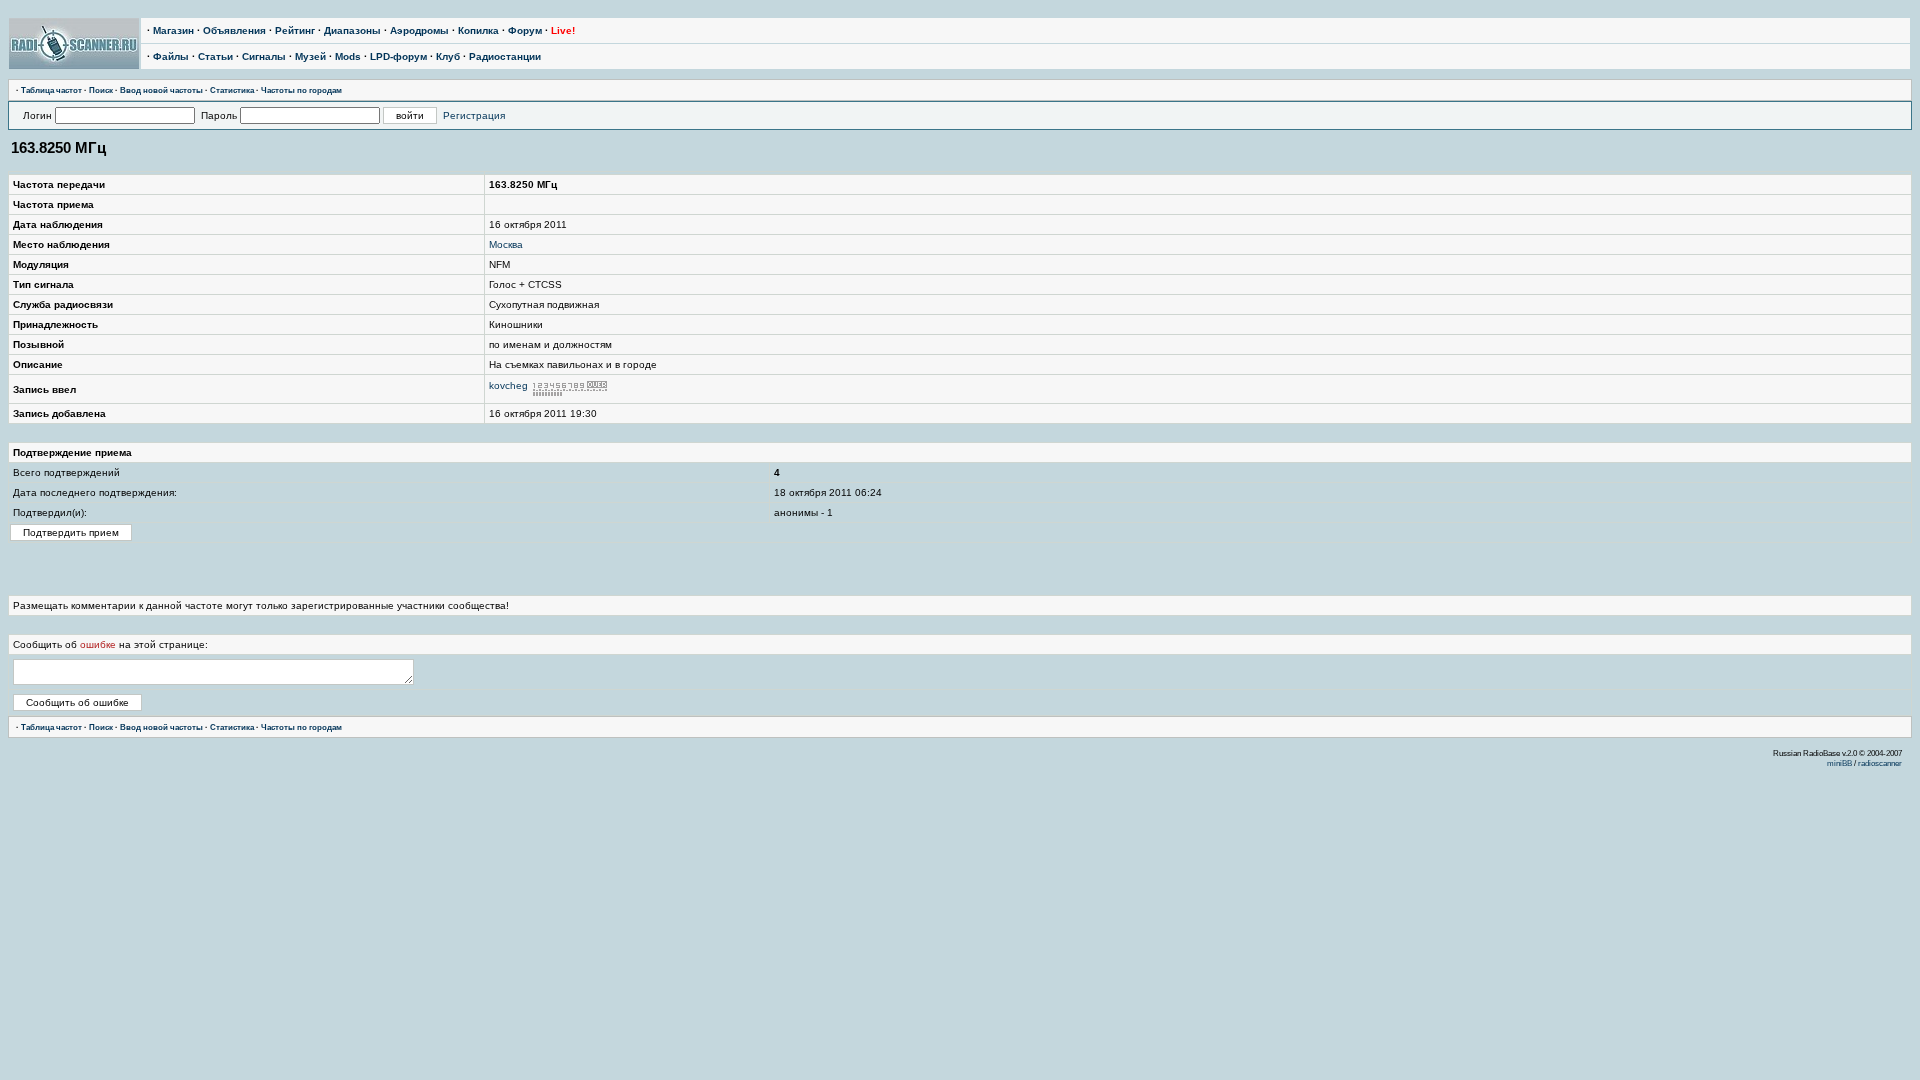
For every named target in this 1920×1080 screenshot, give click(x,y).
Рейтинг (295, 30)
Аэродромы (419, 30)
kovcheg (508, 385)
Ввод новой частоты (161, 90)
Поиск (101, 90)
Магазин (173, 30)
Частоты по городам (301, 90)
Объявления (234, 30)
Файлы (171, 56)
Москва (506, 244)
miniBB (1839, 763)
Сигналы (264, 56)
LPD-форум (398, 56)
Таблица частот (51, 90)
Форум (525, 30)
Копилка (478, 30)
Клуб (448, 56)
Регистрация (474, 115)
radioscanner (1880, 763)
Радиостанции (505, 56)
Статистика (232, 90)
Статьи (215, 56)
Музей (310, 56)
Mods (348, 56)
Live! (563, 30)
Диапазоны (352, 30)
